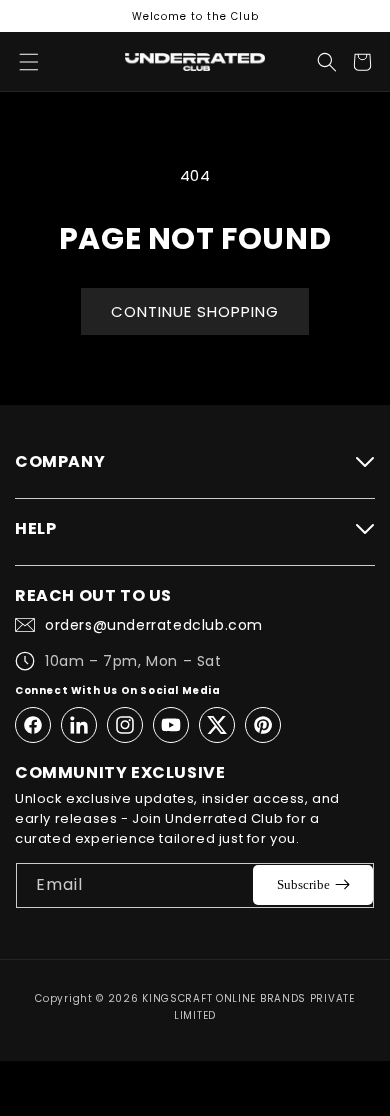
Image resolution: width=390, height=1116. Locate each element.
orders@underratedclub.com (154, 625)
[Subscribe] (313, 885)
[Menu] (29, 62)
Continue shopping (195, 311)
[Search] (327, 62)
